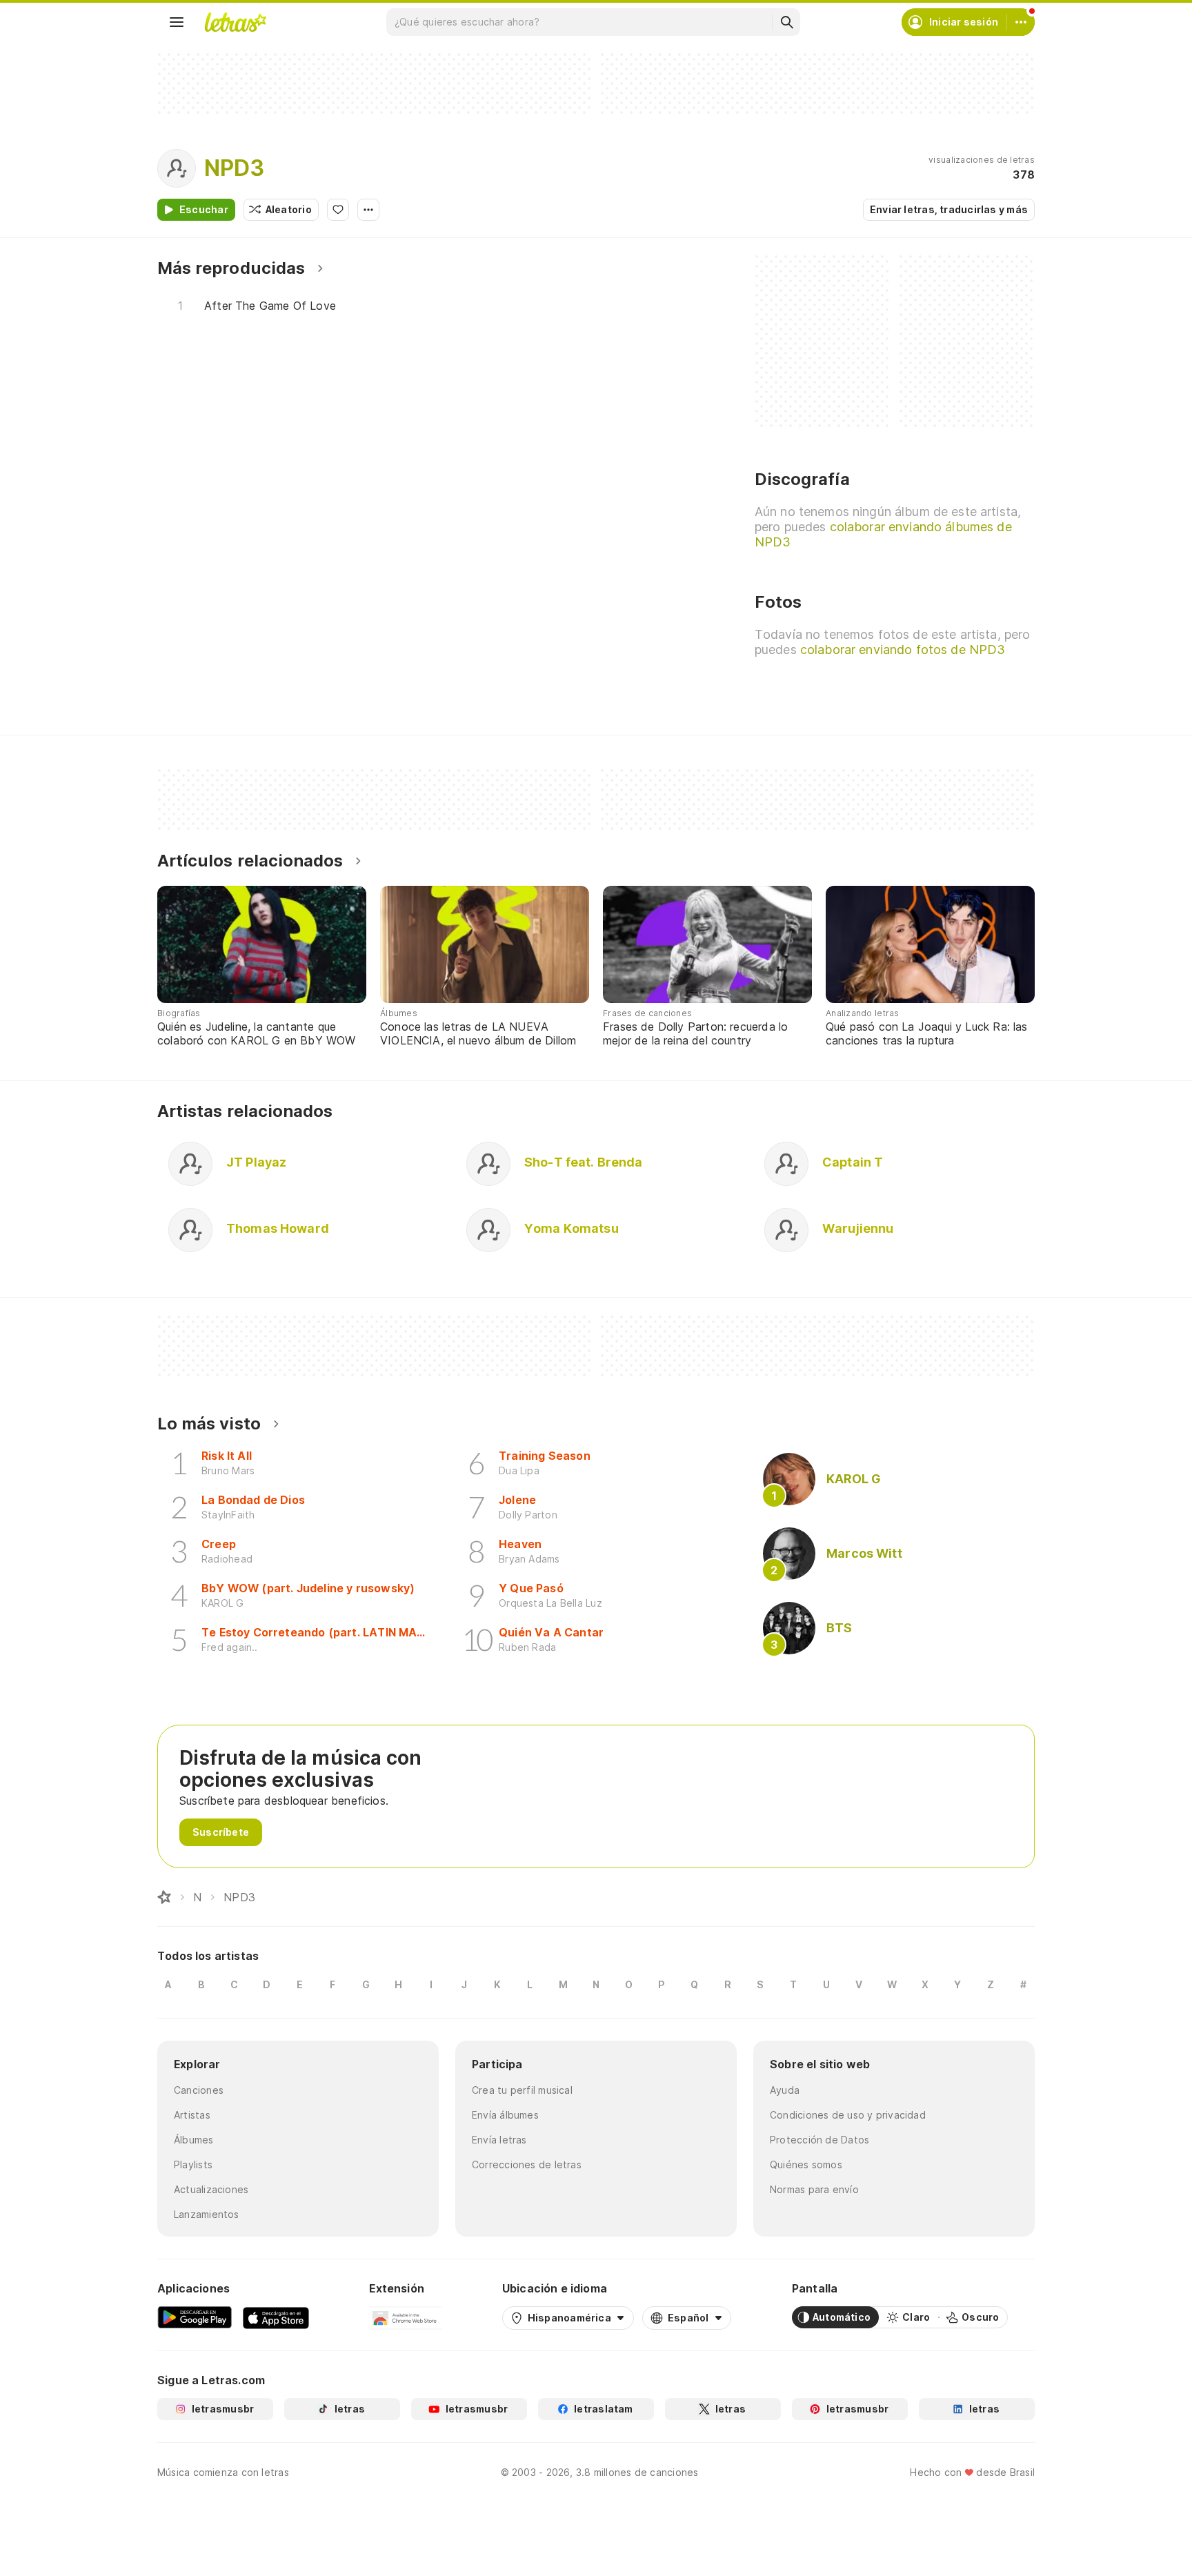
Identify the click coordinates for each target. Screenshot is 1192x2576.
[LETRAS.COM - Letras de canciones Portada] (235, 22)
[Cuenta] (1021, 22)
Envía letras (499, 2140)
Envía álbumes (505, 2115)
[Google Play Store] (195, 2317)
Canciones (199, 2090)
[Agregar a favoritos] (338, 210)
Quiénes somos (806, 2164)
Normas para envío (814, 2189)
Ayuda (785, 2090)
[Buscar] (786, 22)
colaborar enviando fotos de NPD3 (903, 650)
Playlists (193, 2164)
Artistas (192, 2115)
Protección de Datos (819, 2140)
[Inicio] (164, 1897)
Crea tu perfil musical (522, 2090)
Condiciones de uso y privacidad (848, 2115)
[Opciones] (368, 210)
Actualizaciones (211, 2189)
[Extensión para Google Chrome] (405, 2317)
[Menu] (177, 22)
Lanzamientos (207, 2214)
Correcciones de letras (527, 2164)
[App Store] (276, 2317)
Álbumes (194, 2140)
